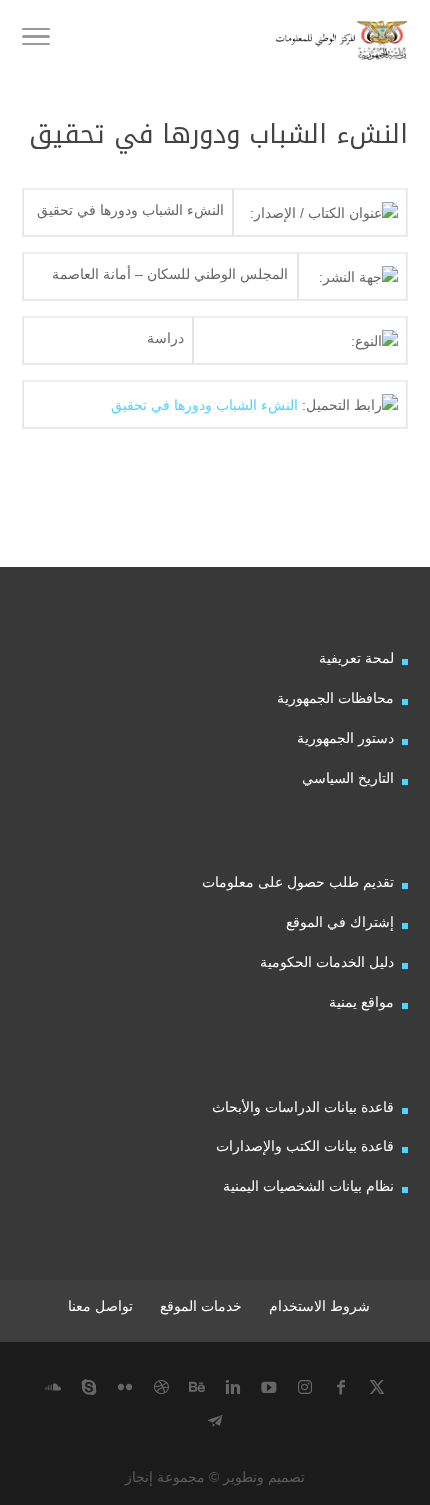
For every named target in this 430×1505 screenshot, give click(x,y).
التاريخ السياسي (348, 778)
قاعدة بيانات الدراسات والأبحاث (303, 1107)
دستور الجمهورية (345, 738)
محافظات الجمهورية (335, 698)
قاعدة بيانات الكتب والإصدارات (305, 1146)
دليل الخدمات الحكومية (327, 962)
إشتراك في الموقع (340, 922)
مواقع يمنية (361, 1002)
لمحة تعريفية (356, 658)
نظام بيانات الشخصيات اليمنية (308, 1186)
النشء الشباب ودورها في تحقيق (204, 405)
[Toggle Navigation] (36, 40)
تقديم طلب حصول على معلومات (298, 882)
